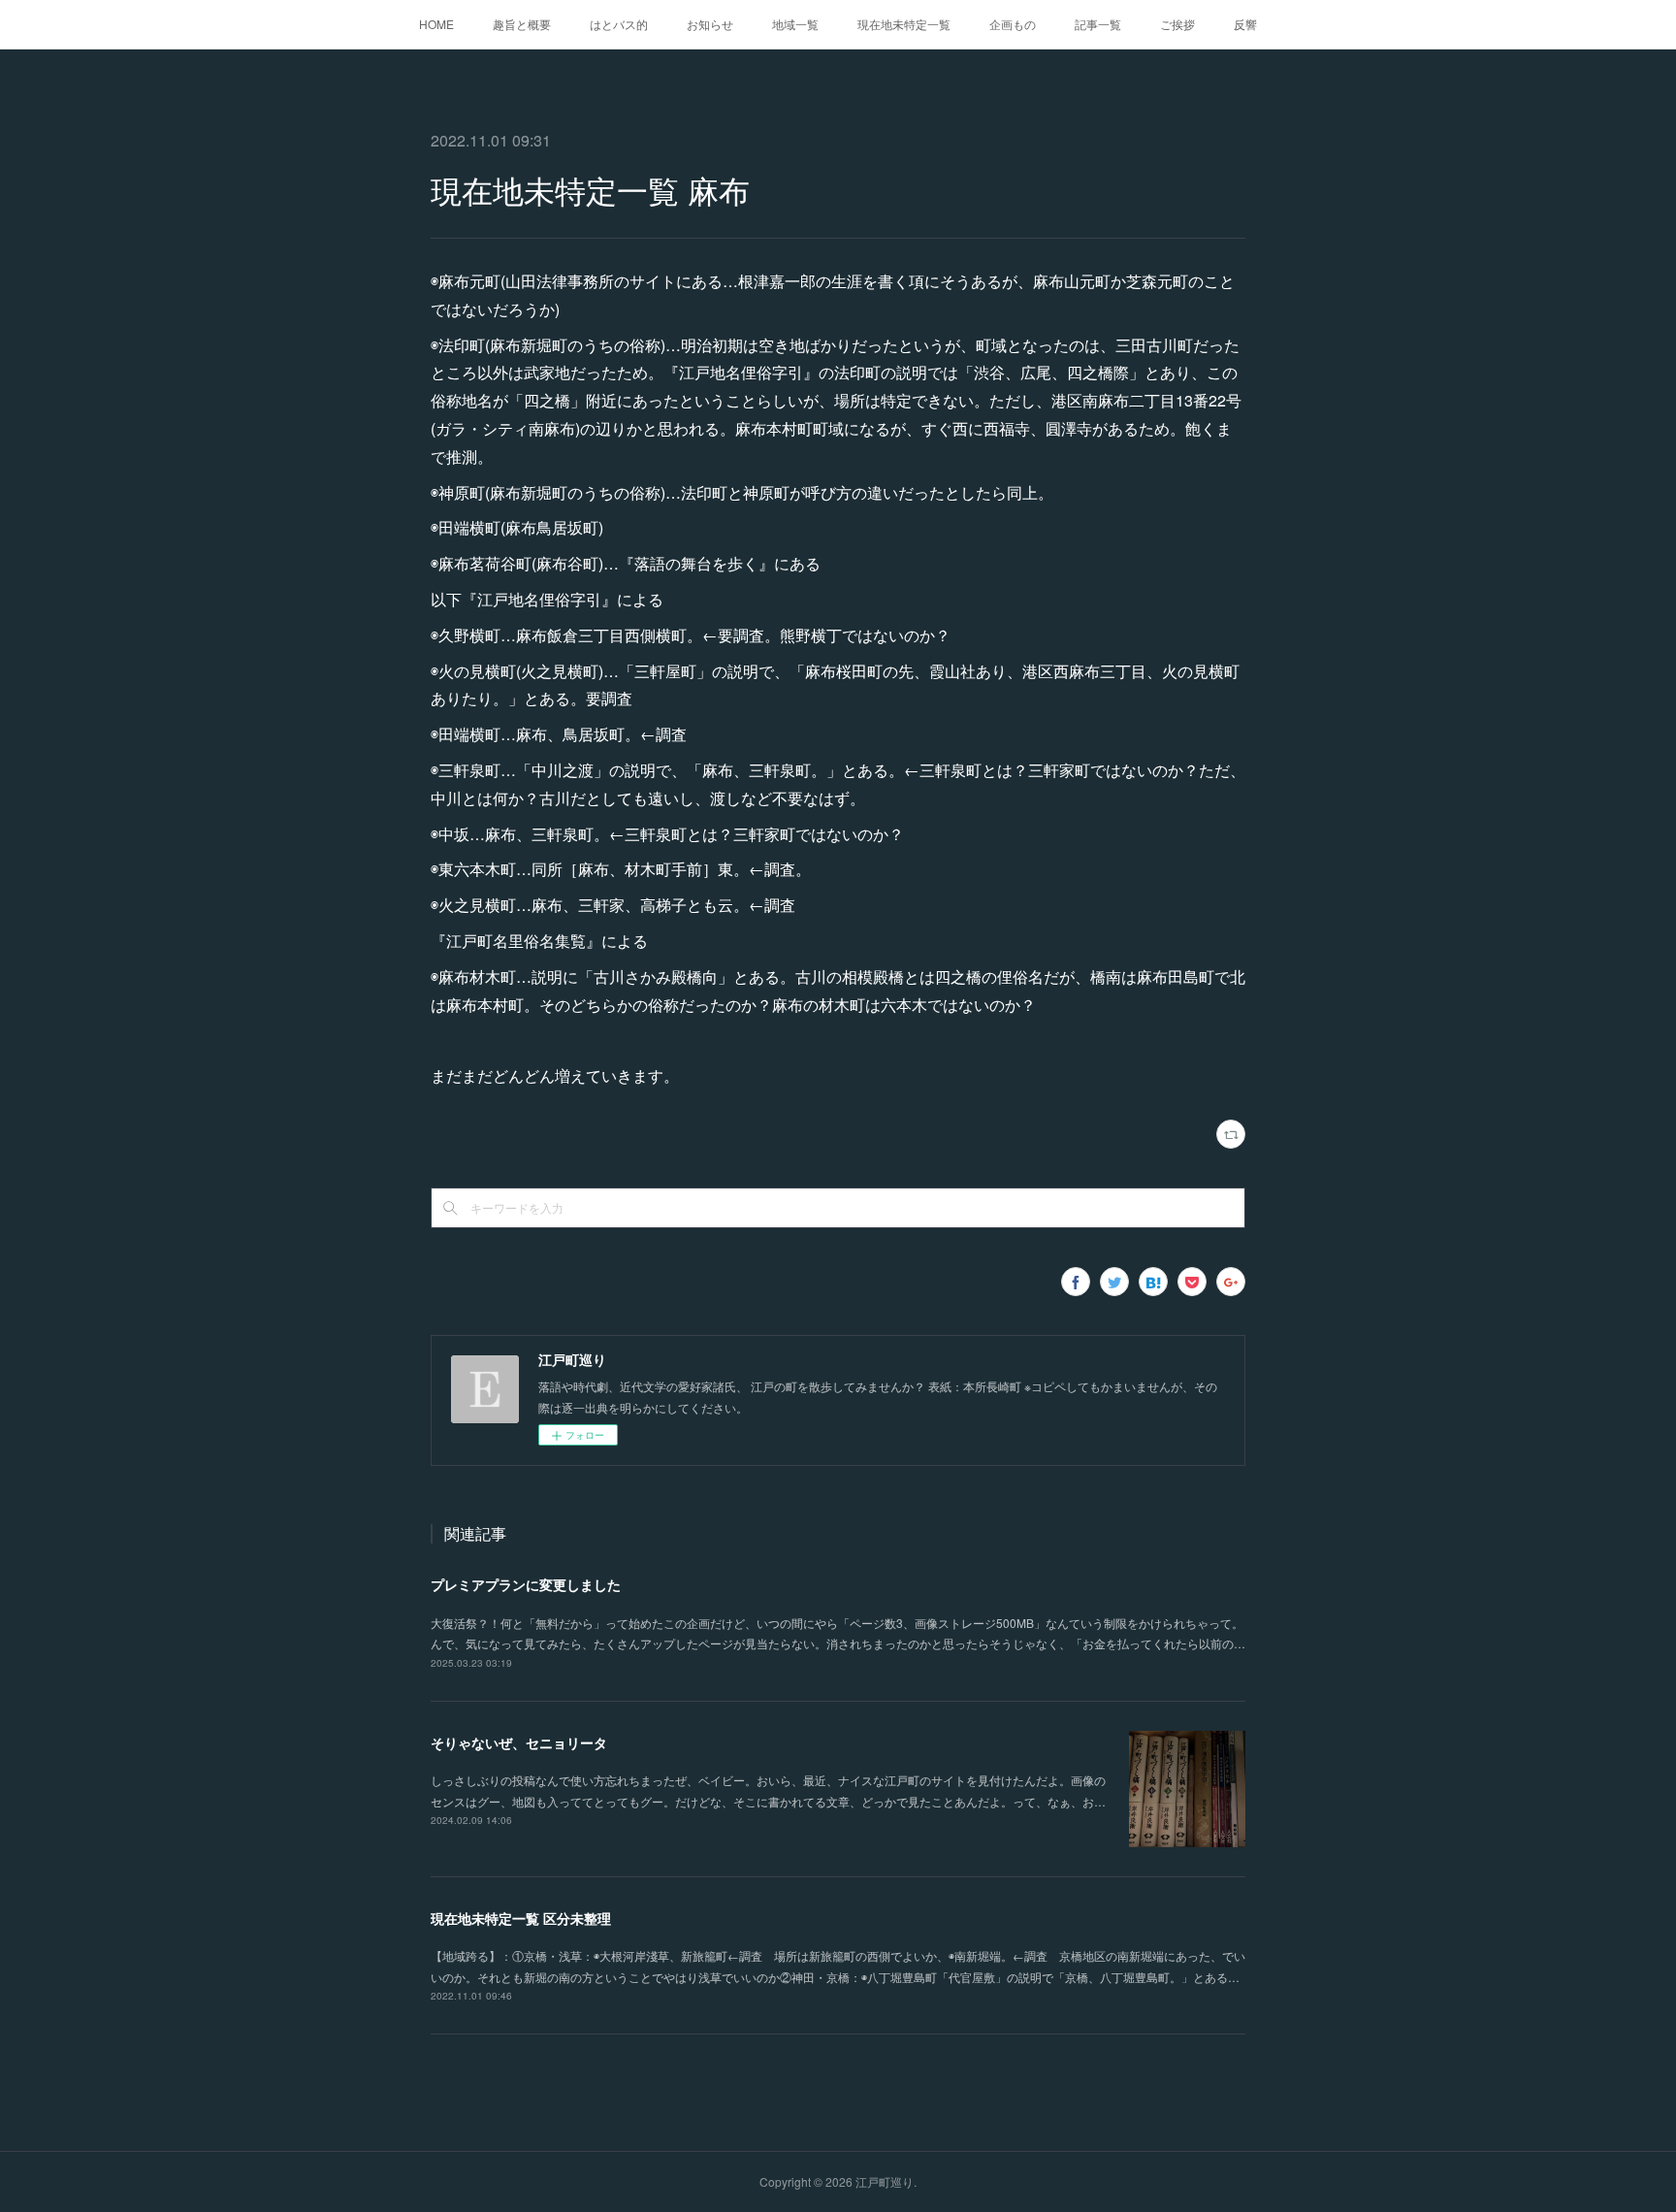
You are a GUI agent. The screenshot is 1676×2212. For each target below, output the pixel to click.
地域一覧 (795, 24)
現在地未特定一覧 (904, 24)
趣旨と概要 (522, 24)
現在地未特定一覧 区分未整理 (521, 1918)
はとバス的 (619, 24)
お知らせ (710, 24)
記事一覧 (1098, 24)
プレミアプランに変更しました (526, 1584)
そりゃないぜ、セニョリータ (519, 1742)
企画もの (1013, 24)
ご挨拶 (1177, 24)
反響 (1245, 24)
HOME (436, 24)
